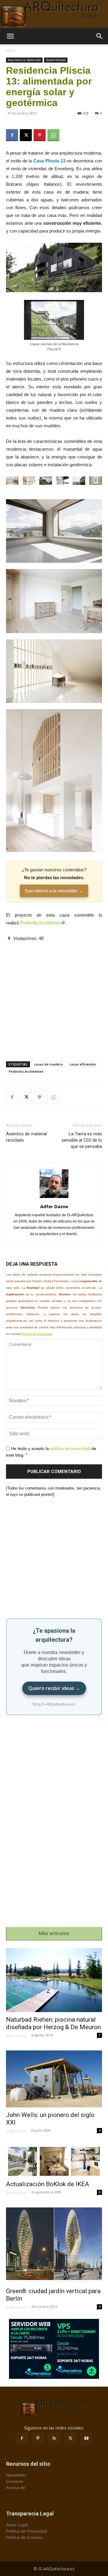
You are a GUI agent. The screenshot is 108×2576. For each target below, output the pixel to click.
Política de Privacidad (37, 1334)
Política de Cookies (24, 2537)
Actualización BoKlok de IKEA (48, 2184)
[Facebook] (12, 135)
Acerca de (16, 2488)
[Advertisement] (54, 996)
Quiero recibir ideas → (54, 1688)
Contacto (15, 2481)
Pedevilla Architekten (40, 923)
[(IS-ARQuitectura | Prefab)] (54, 14)
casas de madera (48, 1064)
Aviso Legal (17, 2525)
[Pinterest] (40, 135)
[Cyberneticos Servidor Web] (54, 2349)
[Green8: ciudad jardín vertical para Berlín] (54, 2245)
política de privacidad (70, 1448)
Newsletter (16, 2475)
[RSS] (54, 2438)
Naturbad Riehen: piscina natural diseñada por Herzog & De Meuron (53, 2023)
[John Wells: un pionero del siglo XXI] (54, 2079)
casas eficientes (83, 1064)
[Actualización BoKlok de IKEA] (54, 2161)
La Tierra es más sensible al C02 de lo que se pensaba (82, 1140)
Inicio (10, 50)
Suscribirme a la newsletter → (54, 891)
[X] (26, 135)
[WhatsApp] (53, 135)
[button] (10, 36)
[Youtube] (86, 2438)
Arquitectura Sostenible (24, 60)
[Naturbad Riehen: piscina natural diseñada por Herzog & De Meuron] (54, 1980)
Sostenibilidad (56, 60)
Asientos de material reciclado (26, 1137)
